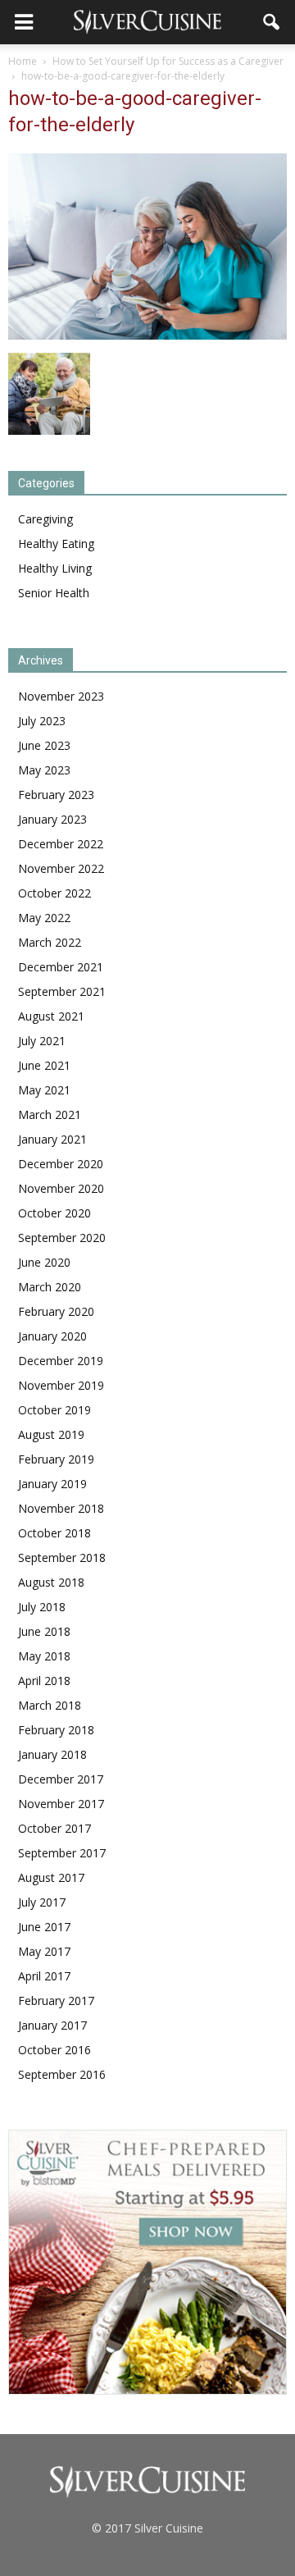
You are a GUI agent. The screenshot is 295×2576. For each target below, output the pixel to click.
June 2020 (44, 1262)
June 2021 (44, 1065)
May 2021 (44, 1090)
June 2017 (44, 1927)
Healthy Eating (56, 544)
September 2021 (62, 991)
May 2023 (44, 770)
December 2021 (61, 967)
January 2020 (52, 1336)
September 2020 (62, 1238)
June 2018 (44, 1631)
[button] (272, 22)
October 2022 (54, 893)
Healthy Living (55, 568)
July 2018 (42, 1607)
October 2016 (54, 2050)
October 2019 (54, 1410)
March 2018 (50, 1705)
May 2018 (44, 1656)
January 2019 (52, 1484)
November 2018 (61, 1508)
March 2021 (50, 1114)
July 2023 (42, 721)
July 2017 (42, 1902)
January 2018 (52, 1754)
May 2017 (44, 1951)
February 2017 (56, 2001)
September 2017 (62, 1853)
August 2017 (51, 1877)
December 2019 (61, 1361)
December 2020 (61, 1164)
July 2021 (42, 1041)
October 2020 (54, 1213)
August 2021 (51, 1016)
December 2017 (61, 1779)
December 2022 (61, 844)
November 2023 (61, 696)
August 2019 (51, 1434)
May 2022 (44, 918)
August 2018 (51, 1582)
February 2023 (56, 795)
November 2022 (61, 868)
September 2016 (62, 2074)
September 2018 (62, 1557)
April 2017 (44, 1976)
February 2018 (56, 1730)
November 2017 (61, 1804)
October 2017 (54, 1828)
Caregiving (45, 519)
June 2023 (44, 745)
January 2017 (52, 2025)
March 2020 (50, 1287)
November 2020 (61, 1188)
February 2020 (56, 1311)
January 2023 (52, 819)
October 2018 (54, 1533)
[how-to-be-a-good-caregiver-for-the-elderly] (147, 336)
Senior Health (54, 593)
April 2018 (44, 1681)
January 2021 (52, 1139)
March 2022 (50, 942)
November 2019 (61, 1385)
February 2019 (56, 1459)
